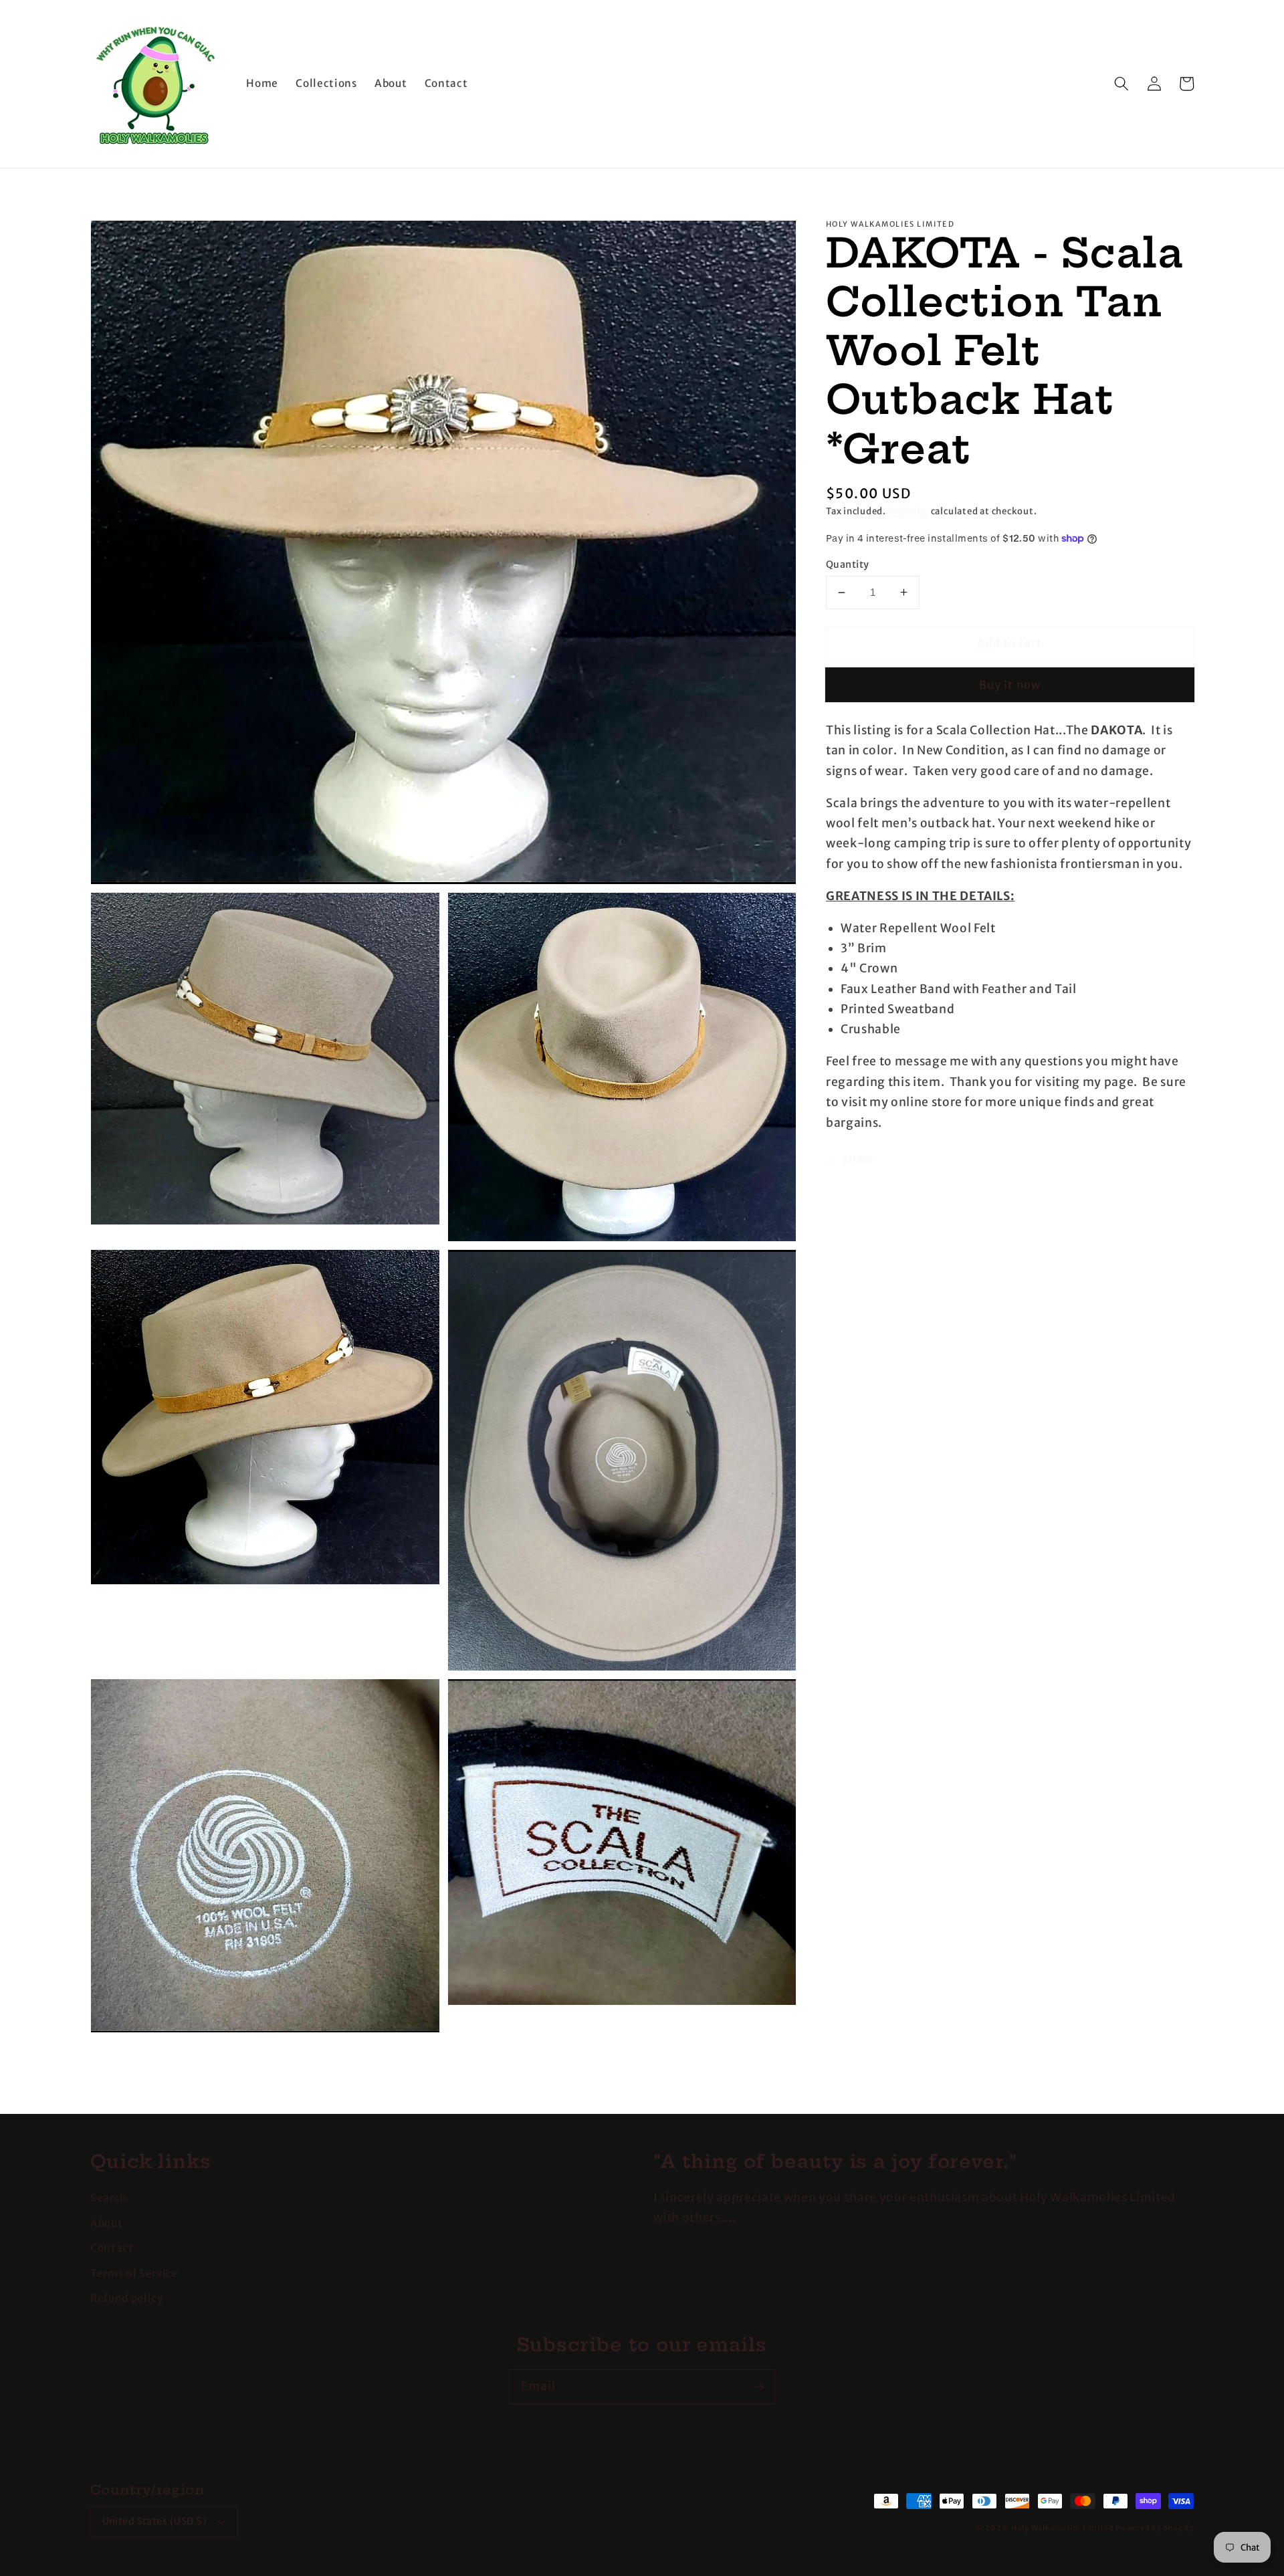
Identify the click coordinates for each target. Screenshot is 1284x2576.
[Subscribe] (758, 2386)
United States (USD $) (155, 2521)
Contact (112, 2248)
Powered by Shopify (1155, 2528)
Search (109, 2198)
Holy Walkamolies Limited (1062, 2528)
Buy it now (1010, 685)
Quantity (848, 564)
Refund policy (127, 2298)
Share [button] (858, 1159)
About (106, 2223)
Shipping (908, 511)
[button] (1121, 84)
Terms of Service (134, 2273)
